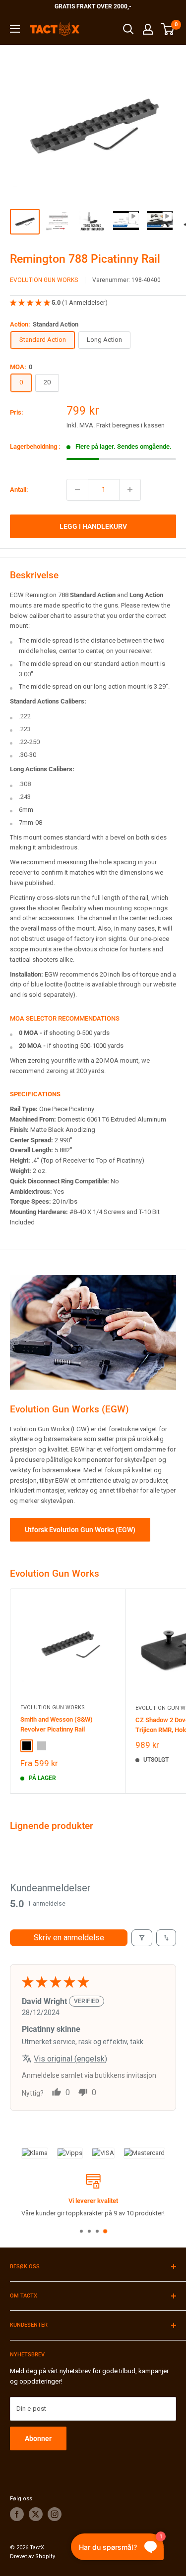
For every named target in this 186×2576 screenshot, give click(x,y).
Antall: (19, 490)
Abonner (38, 2438)
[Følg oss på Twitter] (36, 2514)
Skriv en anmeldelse (69, 1938)
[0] (168, 29)
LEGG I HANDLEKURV (93, 526)
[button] (31, 303)
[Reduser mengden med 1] (77, 490)
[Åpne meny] (15, 29)
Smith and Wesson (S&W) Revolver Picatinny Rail (57, 1724)
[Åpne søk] (128, 29)
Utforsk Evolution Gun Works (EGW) (80, 1530)
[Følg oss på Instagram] (55, 2514)
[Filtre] (142, 1938)
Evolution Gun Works (44, 280)
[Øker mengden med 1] (130, 490)
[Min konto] (148, 29)
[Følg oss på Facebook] (17, 2514)
